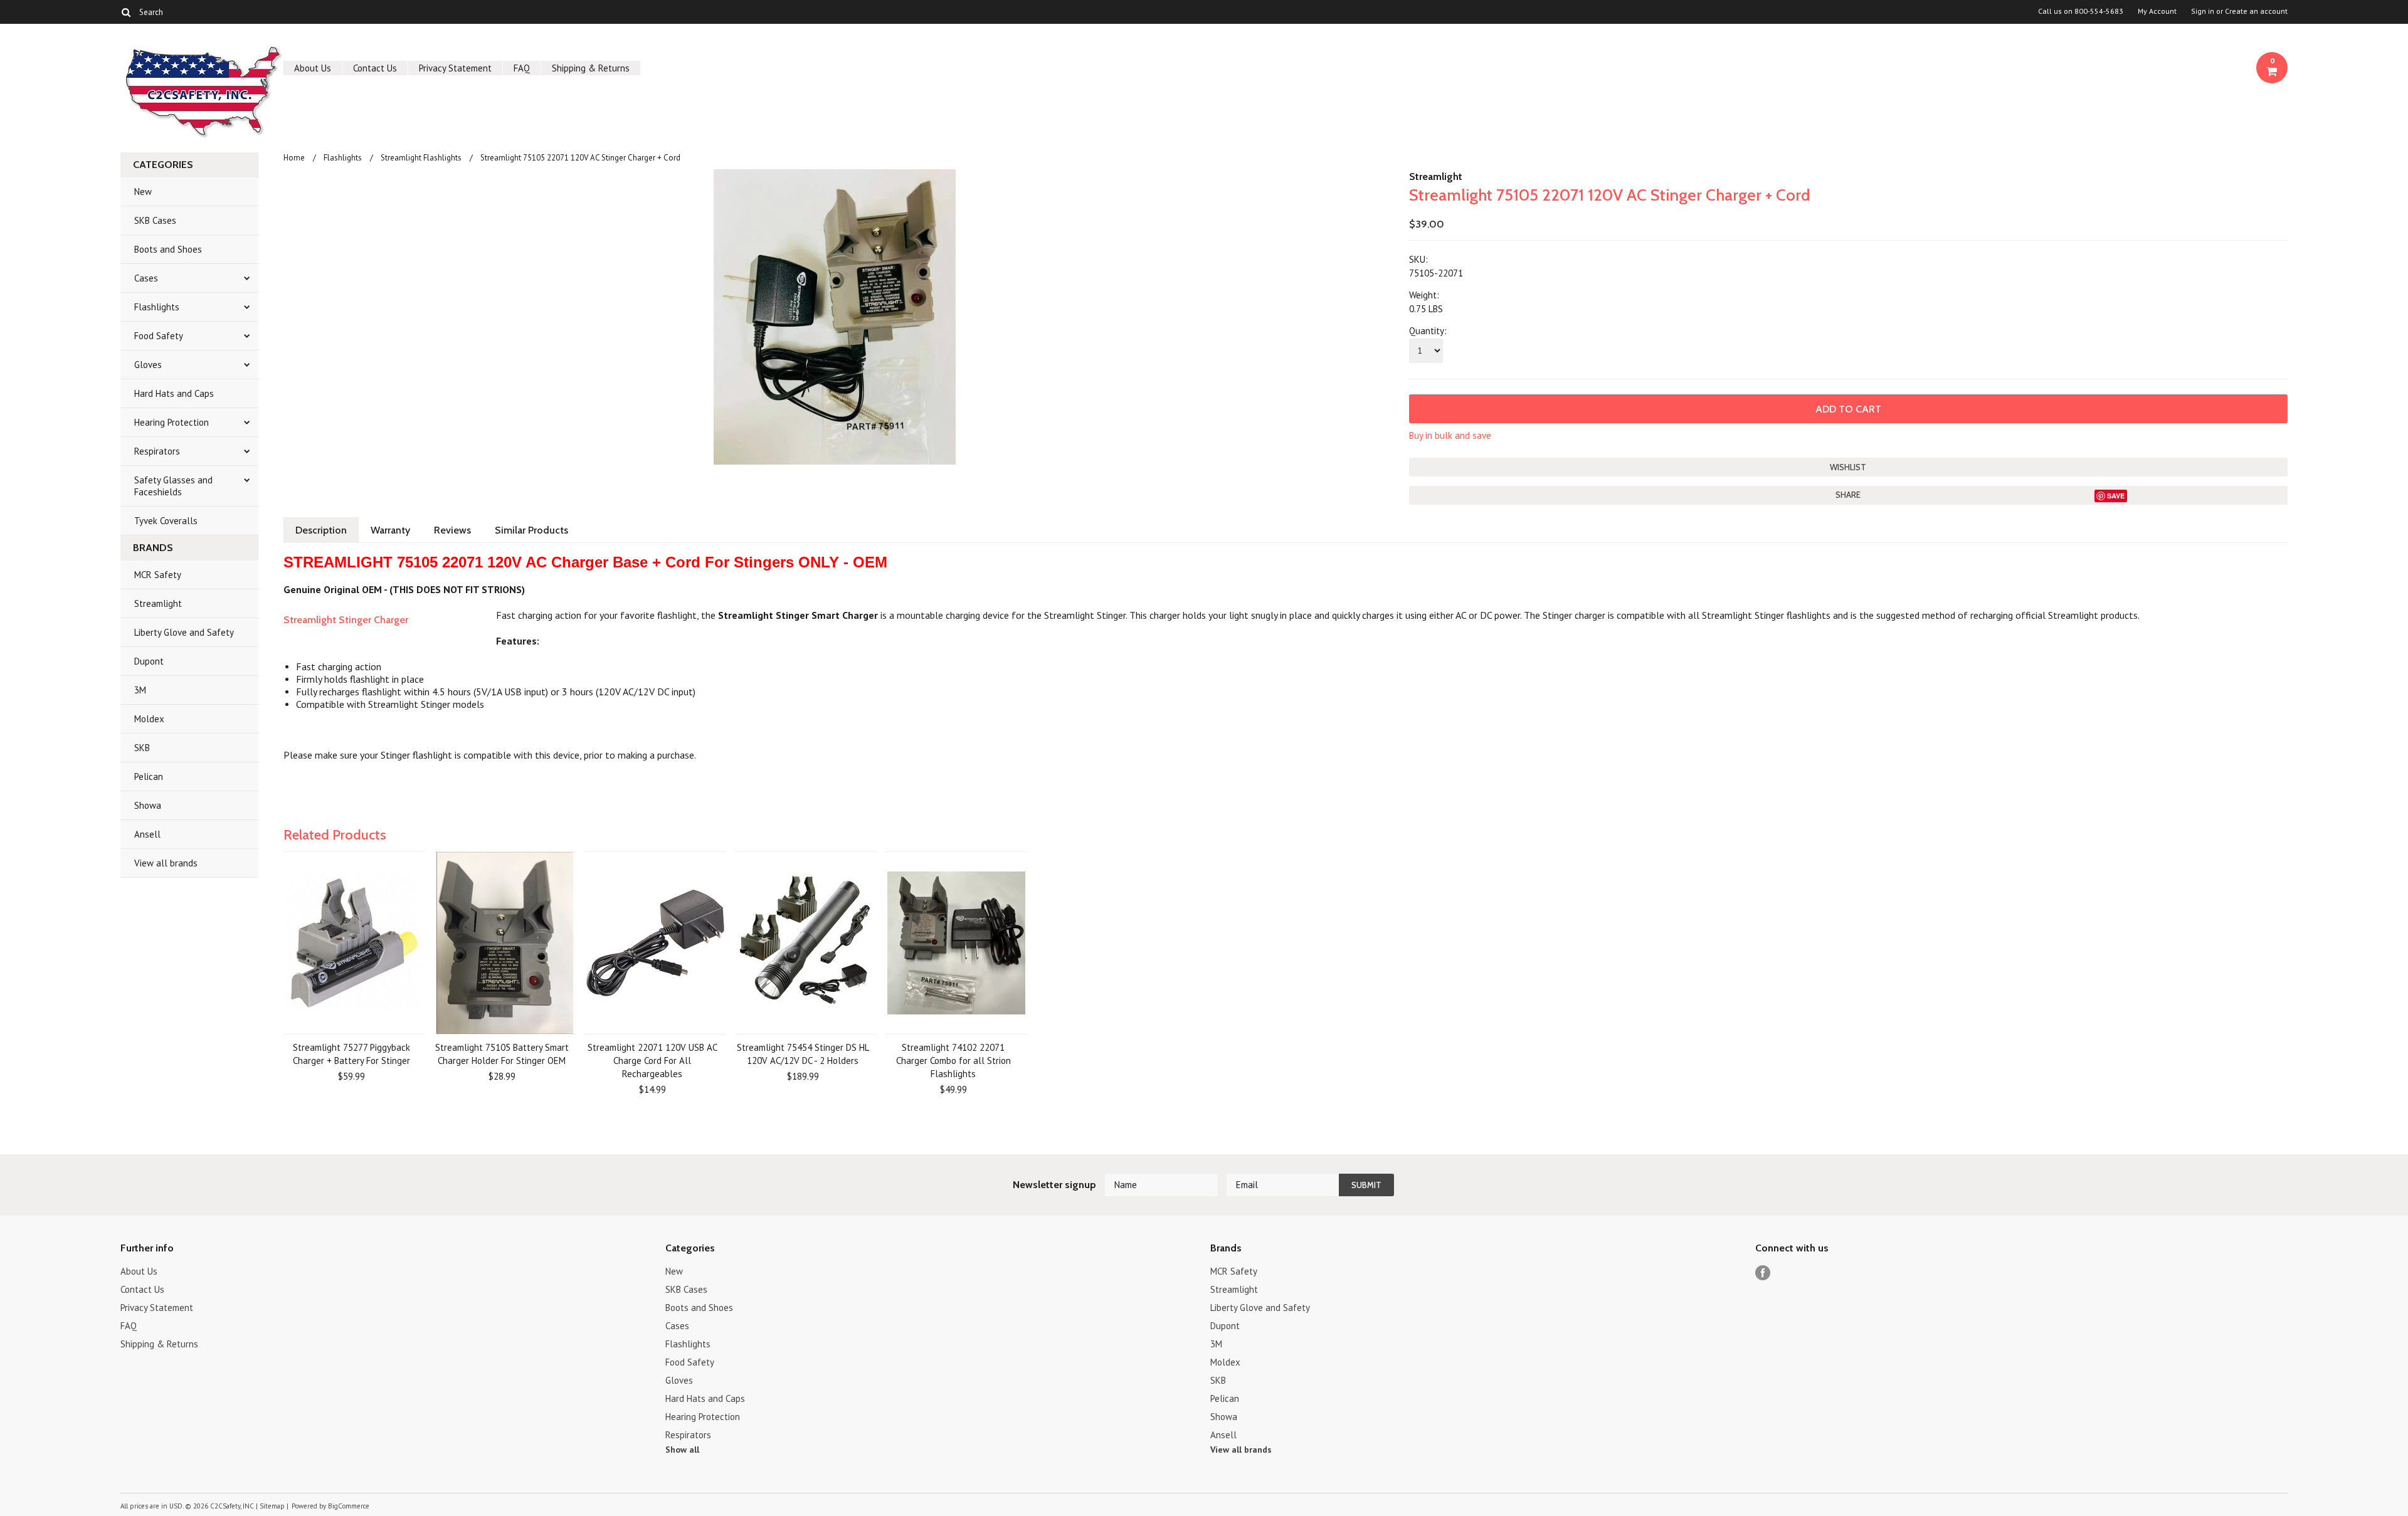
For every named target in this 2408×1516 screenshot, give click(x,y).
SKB (142, 748)
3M (140, 690)
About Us (313, 68)
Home (294, 158)
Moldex (149, 719)
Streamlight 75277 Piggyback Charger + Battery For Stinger (351, 1054)
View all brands (166, 863)
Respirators (157, 451)
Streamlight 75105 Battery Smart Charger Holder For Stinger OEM (502, 1054)
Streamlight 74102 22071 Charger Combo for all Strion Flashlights (953, 1061)
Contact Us (375, 68)
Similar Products (531, 530)
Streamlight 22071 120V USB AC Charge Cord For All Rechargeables (652, 1061)
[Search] (126, 12)
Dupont (149, 661)
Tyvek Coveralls (166, 521)
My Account (2157, 11)
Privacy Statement (455, 68)
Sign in (2203, 11)
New (143, 192)
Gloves (148, 365)
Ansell (147, 834)
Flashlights (157, 307)
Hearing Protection (172, 422)
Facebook (1763, 1273)
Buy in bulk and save (1450, 435)
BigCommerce (349, 1506)
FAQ (522, 68)
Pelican (149, 776)
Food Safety (159, 336)
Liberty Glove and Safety (184, 632)
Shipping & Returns (591, 68)
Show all (682, 1450)
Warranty (390, 530)
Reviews (452, 530)
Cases (146, 278)
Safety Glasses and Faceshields (173, 486)
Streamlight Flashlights (421, 158)
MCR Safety (158, 575)
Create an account (2256, 11)
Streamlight (158, 603)
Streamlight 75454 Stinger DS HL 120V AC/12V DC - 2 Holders (803, 1054)
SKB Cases (155, 220)
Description (321, 530)
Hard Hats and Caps (174, 393)
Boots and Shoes (168, 249)
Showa (148, 805)
